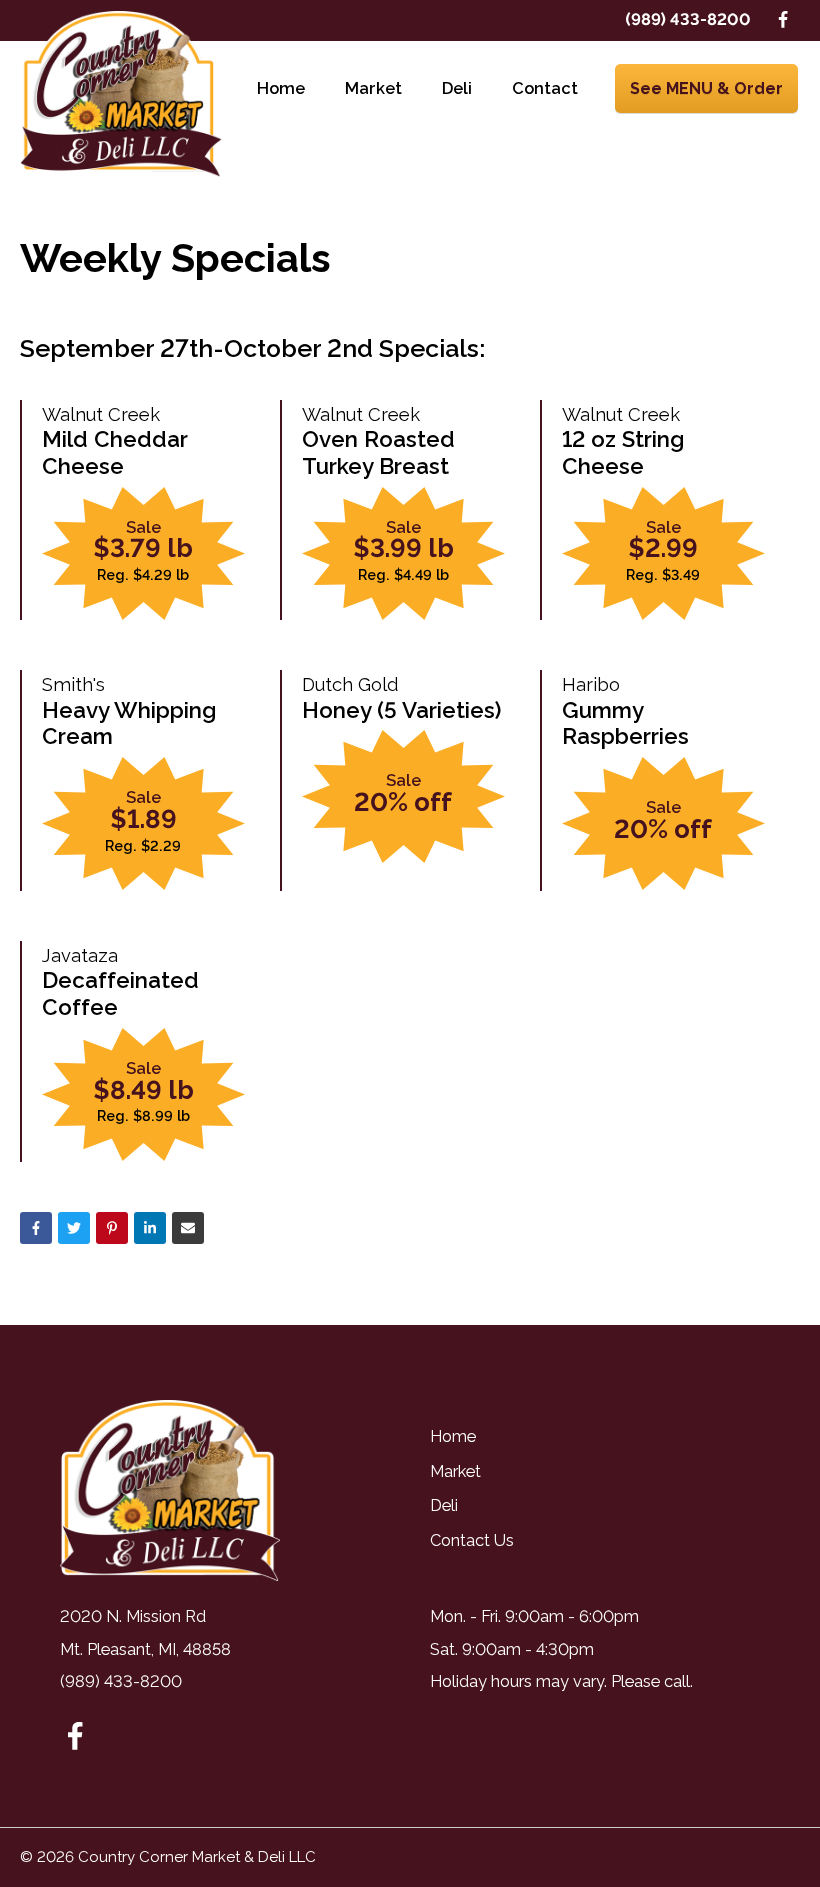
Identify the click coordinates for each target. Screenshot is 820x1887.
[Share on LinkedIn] (150, 1228)
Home (281, 88)
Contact (545, 88)
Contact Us (472, 1540)
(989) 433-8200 (688, 19)
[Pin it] (112, 1228)
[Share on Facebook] (36, 1228)
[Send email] (188, 1228)
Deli (457, 88)
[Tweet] (74, 1228)
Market (373, 88)
